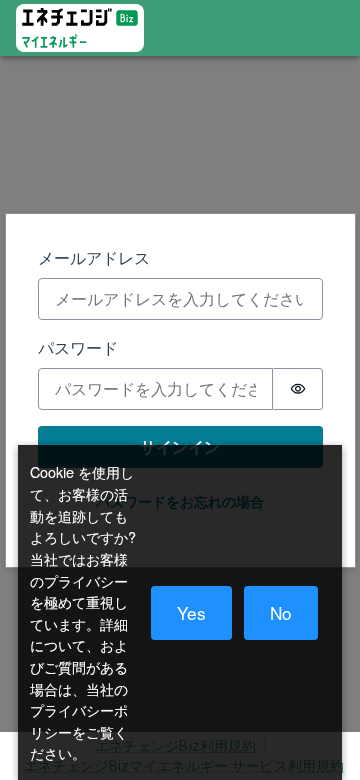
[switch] (298, 389)
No (281, 612)
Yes (191, 612)
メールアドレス (94, 257)
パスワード (78, 347)
